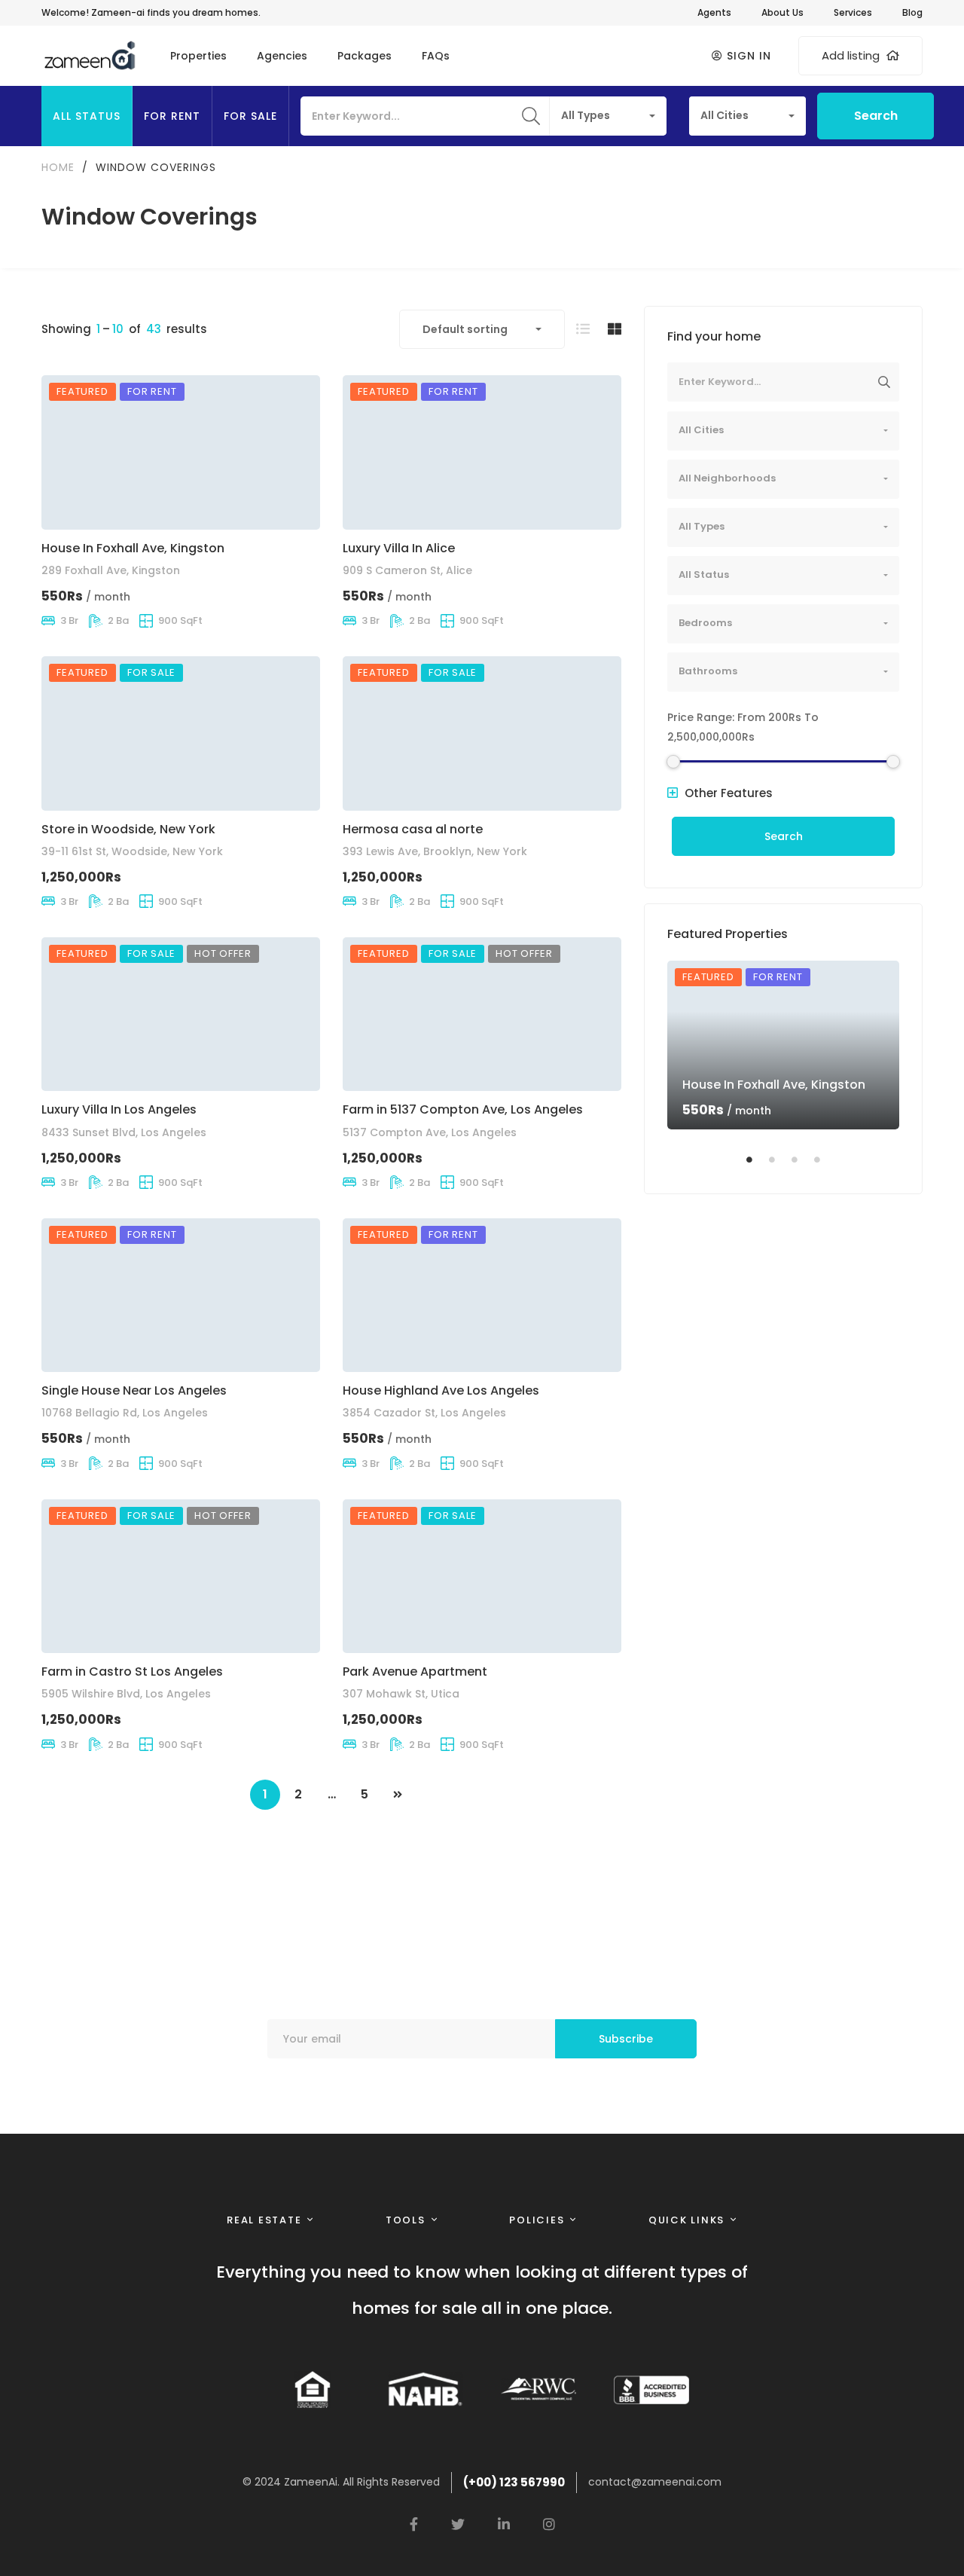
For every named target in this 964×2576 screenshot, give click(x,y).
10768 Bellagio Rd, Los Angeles (125, 1413)
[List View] (583, 329)
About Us (782, 12)
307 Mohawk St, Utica (401, 1694)
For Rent (172, 116)
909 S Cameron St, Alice (407, 570)
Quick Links (686, 2220)
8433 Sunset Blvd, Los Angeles (124, 1132)
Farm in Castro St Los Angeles (132, 1671)
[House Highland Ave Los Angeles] (482, 1296)
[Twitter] (458, 2524)
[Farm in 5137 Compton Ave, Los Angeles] (482, 1015)
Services (853, 12)
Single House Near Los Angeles (134, 1390)
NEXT (398, 1795)
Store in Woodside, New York (128, 829)
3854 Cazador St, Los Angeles (424, 1413)
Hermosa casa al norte (413, 829)
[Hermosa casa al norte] (482, 733)
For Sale (250, 116)
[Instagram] (549, 2524)
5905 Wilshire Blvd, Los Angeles (126, 1694)
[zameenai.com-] (89, 56)
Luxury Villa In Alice (399, 548)
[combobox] (608, 116)
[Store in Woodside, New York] (181, 733)
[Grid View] (615, 329)
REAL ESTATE (264, 2220)
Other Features (727, 793)
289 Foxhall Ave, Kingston (111, 570)
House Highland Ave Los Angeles (441, 1390)
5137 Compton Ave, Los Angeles (430, 1132)
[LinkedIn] (504, 2524)
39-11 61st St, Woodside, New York (132, 851)
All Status (87, 116)
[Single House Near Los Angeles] (181, 1296)
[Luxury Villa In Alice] (482, 452)
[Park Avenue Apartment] (482, 1577)
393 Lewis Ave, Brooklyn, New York (435, 851)
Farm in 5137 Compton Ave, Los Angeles (463, 1109)
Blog (912, 12)
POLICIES (537, 2220)
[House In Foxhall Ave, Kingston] (181, 452)
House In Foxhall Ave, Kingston (133, 548)
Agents (714, 12)
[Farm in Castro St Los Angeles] (181, 1577)
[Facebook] (414, 2524)
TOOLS (406, 2220)
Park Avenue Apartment (415, 1671)
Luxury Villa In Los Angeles (119, 1109)
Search (876, 116)
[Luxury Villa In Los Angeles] (181, 1015)
